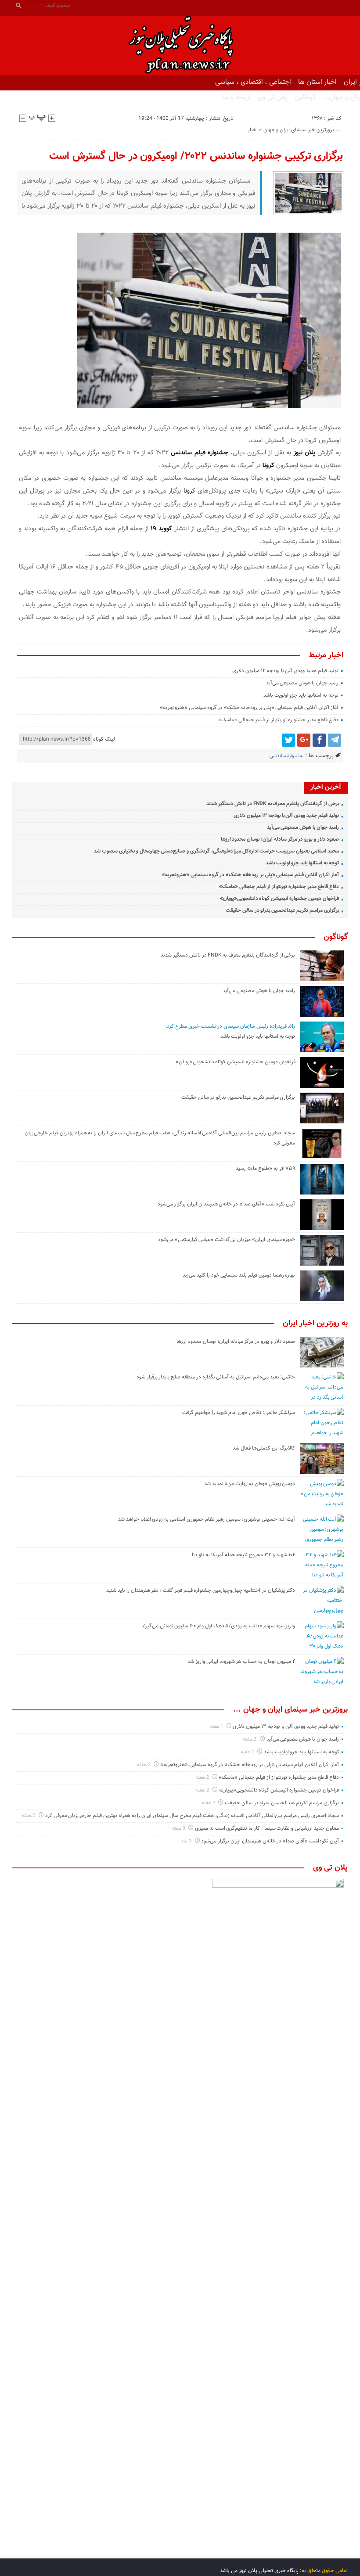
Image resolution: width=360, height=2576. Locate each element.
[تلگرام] (335, 740)
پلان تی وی (273, 97)
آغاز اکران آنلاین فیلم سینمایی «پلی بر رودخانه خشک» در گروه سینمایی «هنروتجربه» (249, 708)
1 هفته (217, 1727)
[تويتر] (288, 740)
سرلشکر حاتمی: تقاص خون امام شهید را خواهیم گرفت (239, 1413)
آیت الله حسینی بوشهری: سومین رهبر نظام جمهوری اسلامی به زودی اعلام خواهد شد (207, 1519)
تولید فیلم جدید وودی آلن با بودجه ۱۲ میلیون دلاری (285, 671)
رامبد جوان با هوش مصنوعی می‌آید (302, 683)
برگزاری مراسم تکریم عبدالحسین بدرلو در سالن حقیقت (282, 910)
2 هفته (250, 1740)
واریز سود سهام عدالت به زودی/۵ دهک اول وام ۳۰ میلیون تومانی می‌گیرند (218, 1626)
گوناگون (305, 97)
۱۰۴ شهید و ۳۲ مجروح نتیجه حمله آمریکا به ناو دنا (243, 1555)
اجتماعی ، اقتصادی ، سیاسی (253, 82)
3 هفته (179, 1829)
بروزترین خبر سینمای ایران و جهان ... (302, 130)
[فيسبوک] (319, 740)
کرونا (268, 466)
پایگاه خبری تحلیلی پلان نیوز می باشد (259, 2571)
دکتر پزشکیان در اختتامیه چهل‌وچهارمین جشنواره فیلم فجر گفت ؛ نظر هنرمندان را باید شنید (201, 1590)
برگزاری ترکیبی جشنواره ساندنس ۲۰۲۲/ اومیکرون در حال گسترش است (196, 156)
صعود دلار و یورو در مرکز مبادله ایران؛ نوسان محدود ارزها (280, 839)
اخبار (253, 130)
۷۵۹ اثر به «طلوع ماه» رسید (265, 1169)
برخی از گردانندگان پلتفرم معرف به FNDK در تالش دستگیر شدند (272, 804)
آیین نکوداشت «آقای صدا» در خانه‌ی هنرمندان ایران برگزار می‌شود (226, 1204)
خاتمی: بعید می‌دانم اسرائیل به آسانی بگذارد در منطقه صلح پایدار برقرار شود (216, 1377)
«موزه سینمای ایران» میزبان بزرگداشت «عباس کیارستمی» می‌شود (227, 1240)
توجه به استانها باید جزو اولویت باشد (301, 695)
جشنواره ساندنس (286, 756)
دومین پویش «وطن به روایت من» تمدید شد (250, 1484)
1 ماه (187, 1841)
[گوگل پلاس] (304, 740)
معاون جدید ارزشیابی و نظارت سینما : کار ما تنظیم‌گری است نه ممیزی (267, 1828)
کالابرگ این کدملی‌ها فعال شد (264, 1448)
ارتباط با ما (237, 97)
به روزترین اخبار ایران (315, 1324)
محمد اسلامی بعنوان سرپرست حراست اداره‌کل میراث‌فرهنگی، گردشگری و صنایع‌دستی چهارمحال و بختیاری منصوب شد (216, 851)
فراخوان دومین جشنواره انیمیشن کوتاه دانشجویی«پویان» (279, 899)
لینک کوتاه (104, 739)
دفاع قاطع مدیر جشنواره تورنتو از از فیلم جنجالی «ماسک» (278, 720)
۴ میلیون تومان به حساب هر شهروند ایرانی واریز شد (241, 1662)
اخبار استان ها (317, 82)
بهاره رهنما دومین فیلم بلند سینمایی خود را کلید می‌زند (239, 1275)
